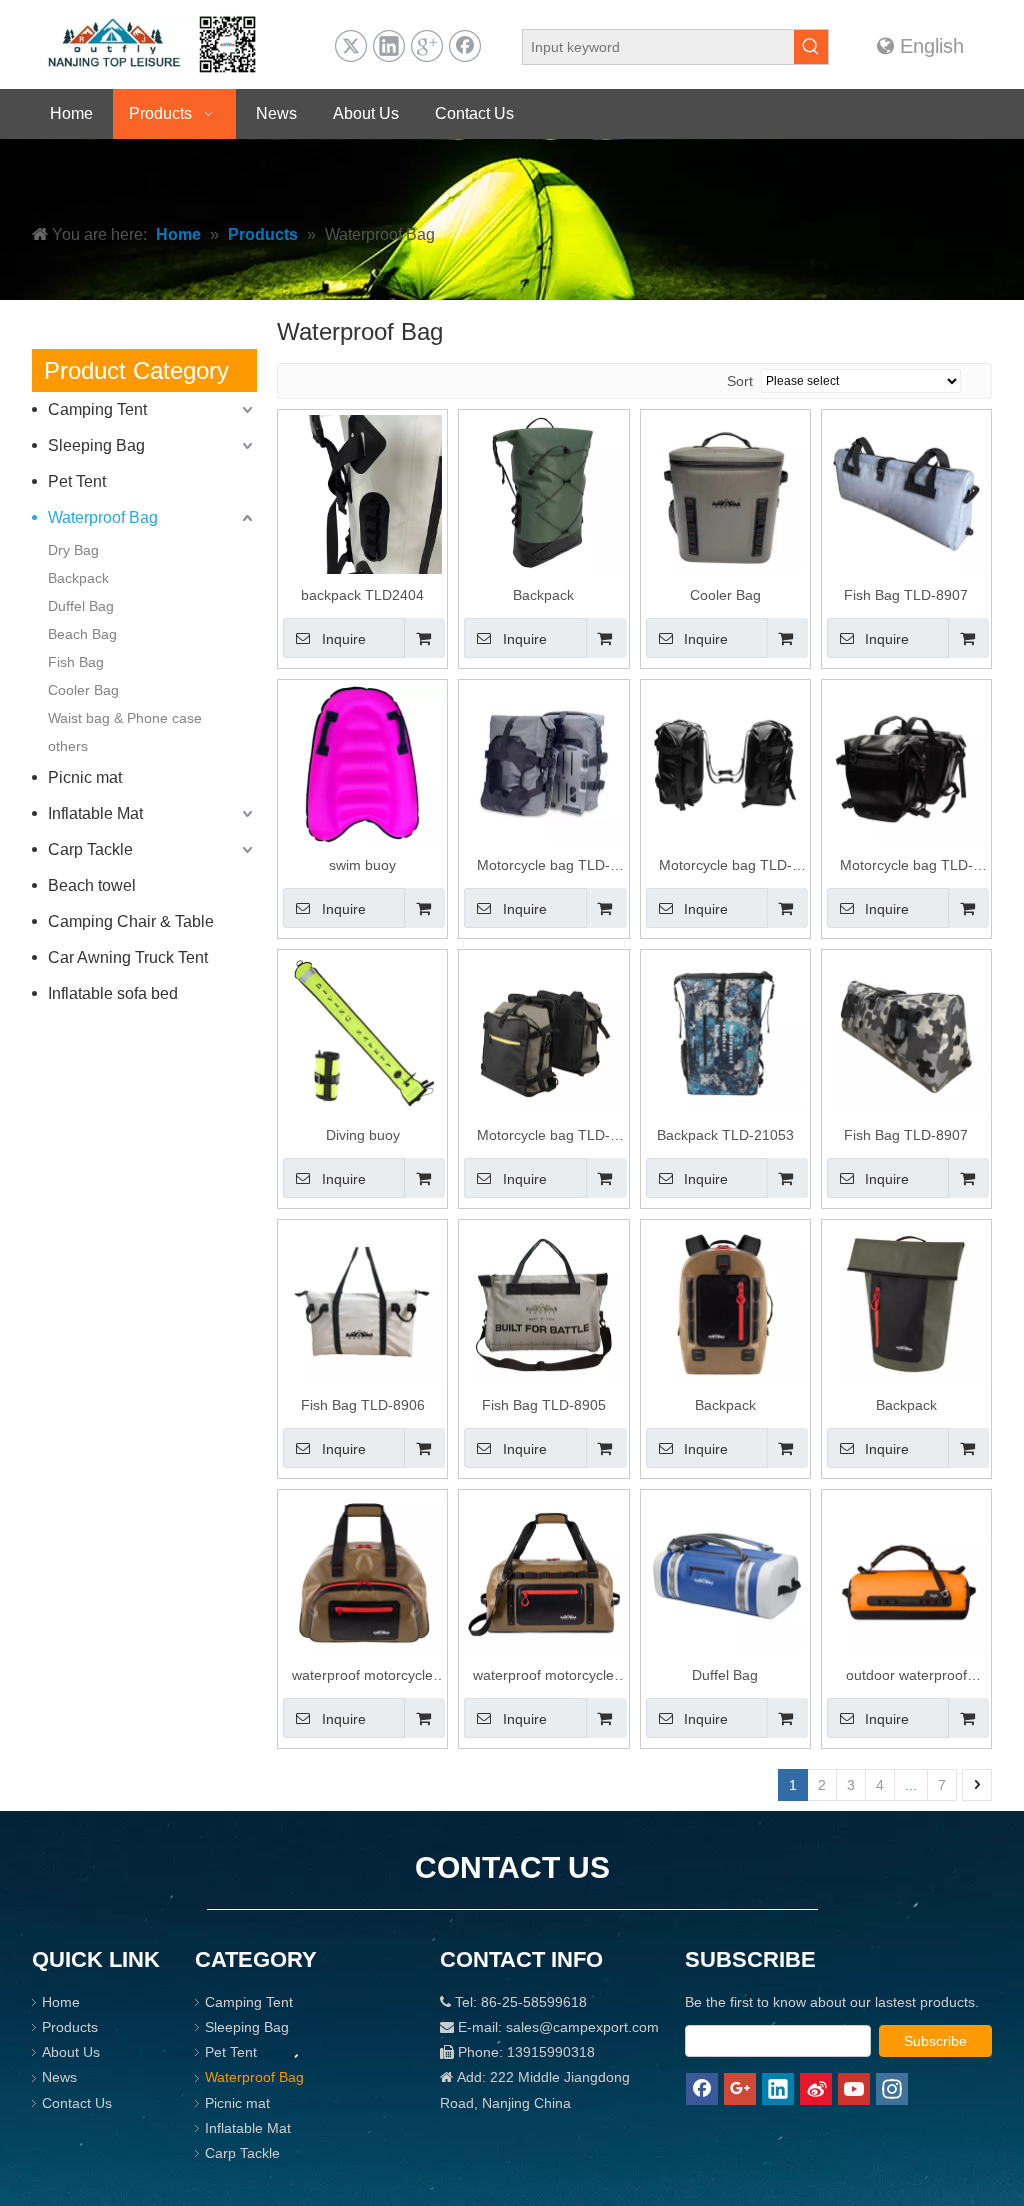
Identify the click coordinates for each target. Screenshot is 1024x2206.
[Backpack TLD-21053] (725, 1033)
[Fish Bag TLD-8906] (362, 1303)
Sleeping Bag (96, 445)
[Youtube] (854, 2089)
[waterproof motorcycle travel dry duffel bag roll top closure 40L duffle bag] (362, 1574)
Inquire (344, 639)
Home (61, 2002)
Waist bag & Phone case (125, 718)
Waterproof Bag (103, 517)
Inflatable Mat (95, 813)
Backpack (78, 578)
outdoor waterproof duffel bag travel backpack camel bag (906, 1677)
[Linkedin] (389, 46)
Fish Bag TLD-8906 (363, 1405)
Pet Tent (77, 481)
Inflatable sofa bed (113, 993)
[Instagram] (892, 2089)
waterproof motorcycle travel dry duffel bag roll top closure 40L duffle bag (362, 1677)
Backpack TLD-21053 (725, 1135)
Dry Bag (73, 550)
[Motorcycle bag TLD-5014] (725, 763)
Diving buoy (363, 1135)
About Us (71, 2052)
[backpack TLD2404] (362, 520)
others (68, 746)
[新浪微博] (816, 2089)
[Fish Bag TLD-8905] (543, 1303)
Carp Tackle (90, 849)
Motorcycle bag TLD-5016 (543, 867)
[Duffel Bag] (725, 1574)
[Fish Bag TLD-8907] (906, 493)
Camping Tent (97, 409)
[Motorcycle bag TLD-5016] (543, 763)
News (59, 2077)
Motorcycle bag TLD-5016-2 (543, 1137)
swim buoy (362, 865)
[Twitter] (351, 46)
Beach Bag (82, 634)
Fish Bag (76, 662)
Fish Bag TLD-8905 (544, 1405)
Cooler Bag (83, 690)
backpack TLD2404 (362, 595)
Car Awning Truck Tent (128, 957)
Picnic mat (85, 777)
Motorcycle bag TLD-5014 (725, 867)
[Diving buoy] (362, 1033)
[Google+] (427, 46)
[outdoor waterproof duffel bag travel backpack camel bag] (906, 1574)
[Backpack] (543, 493)
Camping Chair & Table (131, 921)
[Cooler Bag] (725, 493)
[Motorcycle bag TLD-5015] (906, 763)
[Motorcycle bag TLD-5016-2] (543, 1033)
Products (70, 2027)
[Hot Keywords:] (811, 47)
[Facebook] (465, 46)
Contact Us (77, 2103)
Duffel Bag (81, 606)
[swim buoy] (362, 763)
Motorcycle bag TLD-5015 (906, 867)
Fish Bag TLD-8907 (906, 595)
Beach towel (92, 885)
